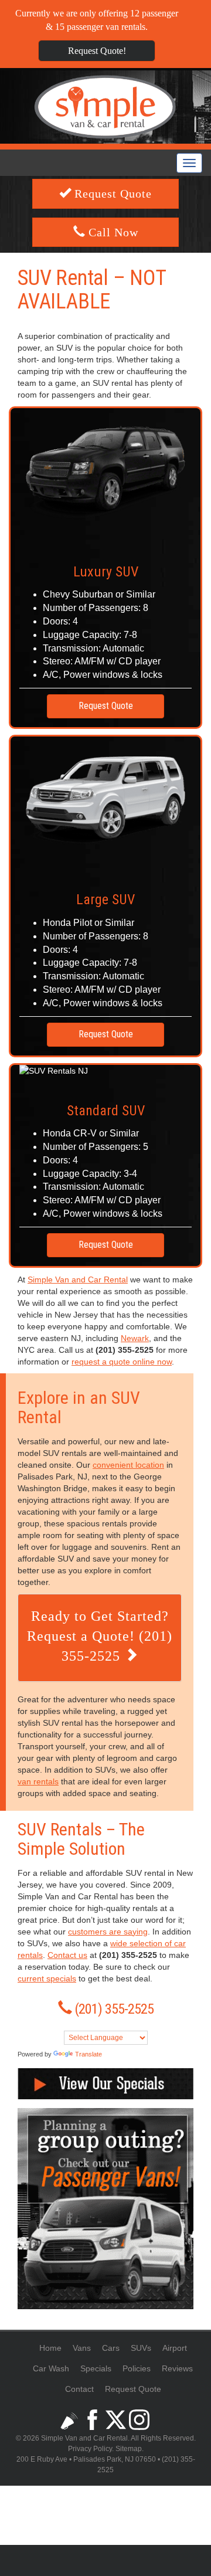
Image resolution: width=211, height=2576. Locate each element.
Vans (82, 2348)
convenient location (128, 1465)
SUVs (141, 2348)
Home (50, 2348)
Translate (89, 2054)
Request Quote (111, 194)
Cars (111, 2348)
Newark (135, 1338)
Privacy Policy (90, 2449)
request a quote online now (122, 1362)
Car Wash (51, 2368)
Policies (137, 2368)
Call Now (112, 232)
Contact (79, 2389)
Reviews (177, 2368)
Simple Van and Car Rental (78, 1279)
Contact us (67, 1955)
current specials (47, 1978)
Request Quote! (97, 51)
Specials (96, 2368)
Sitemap (129, 2449)
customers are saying (108, 1932)
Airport (175, 2348)
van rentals (38, 1781)
